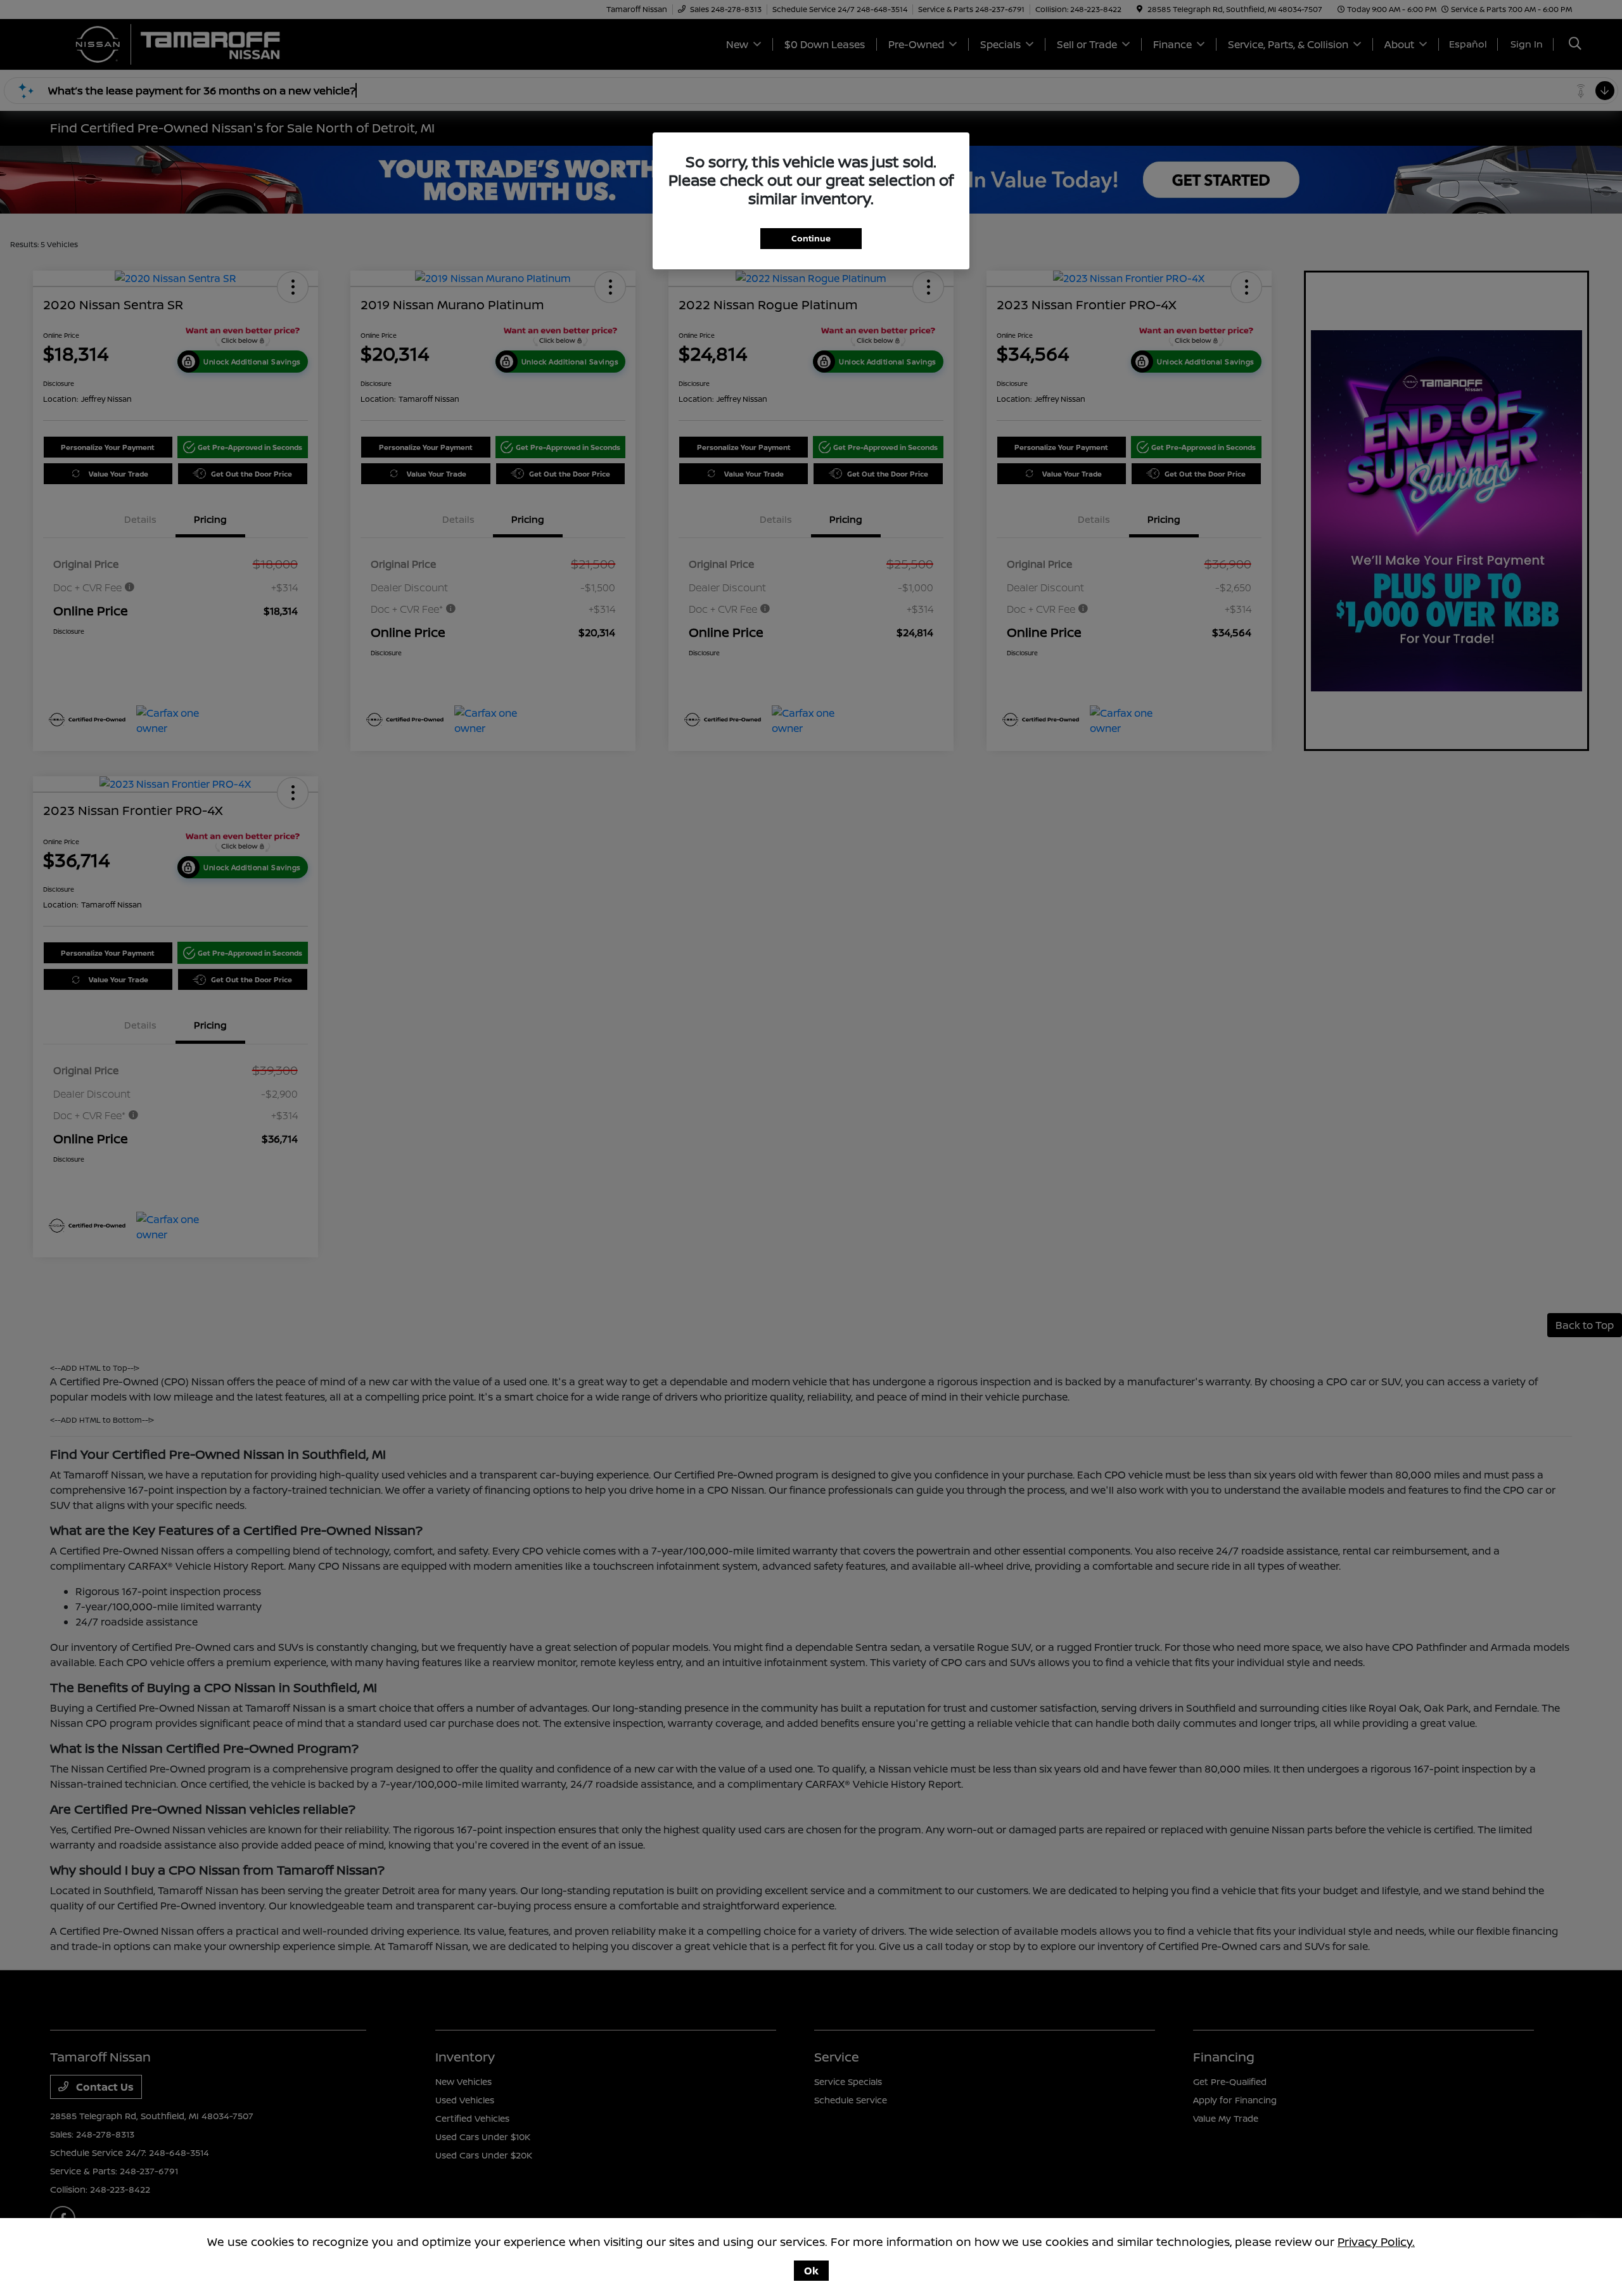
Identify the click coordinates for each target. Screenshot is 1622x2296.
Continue (811, 238)
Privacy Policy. (1376, 2241)
